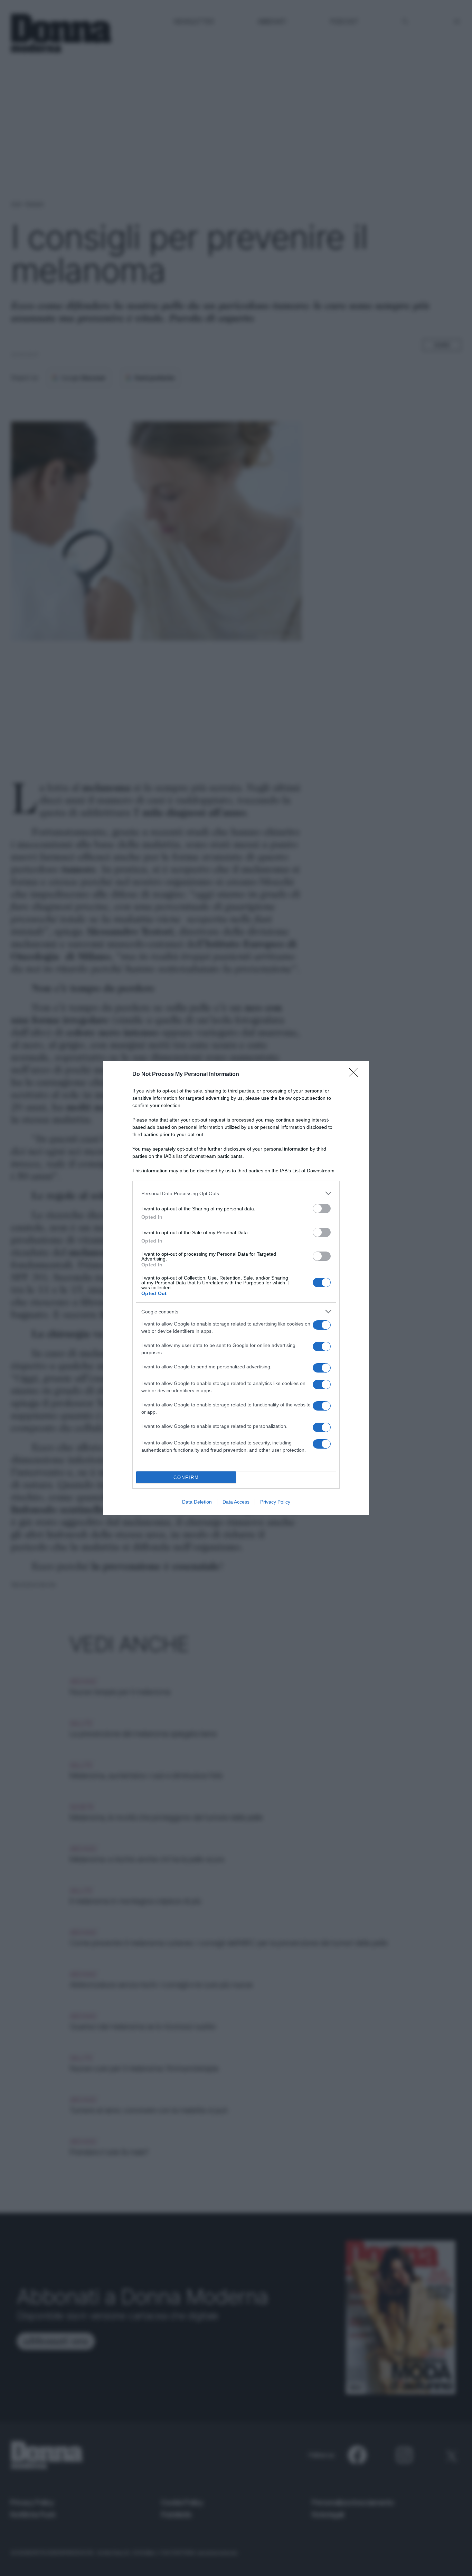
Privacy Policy (275, 1502)
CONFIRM (186, 1477)
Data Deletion (197, 1502)
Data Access (236, 1502)
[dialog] (236, 1288)
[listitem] (236, 1193)
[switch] (322, 1208)
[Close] (356, 1075)
